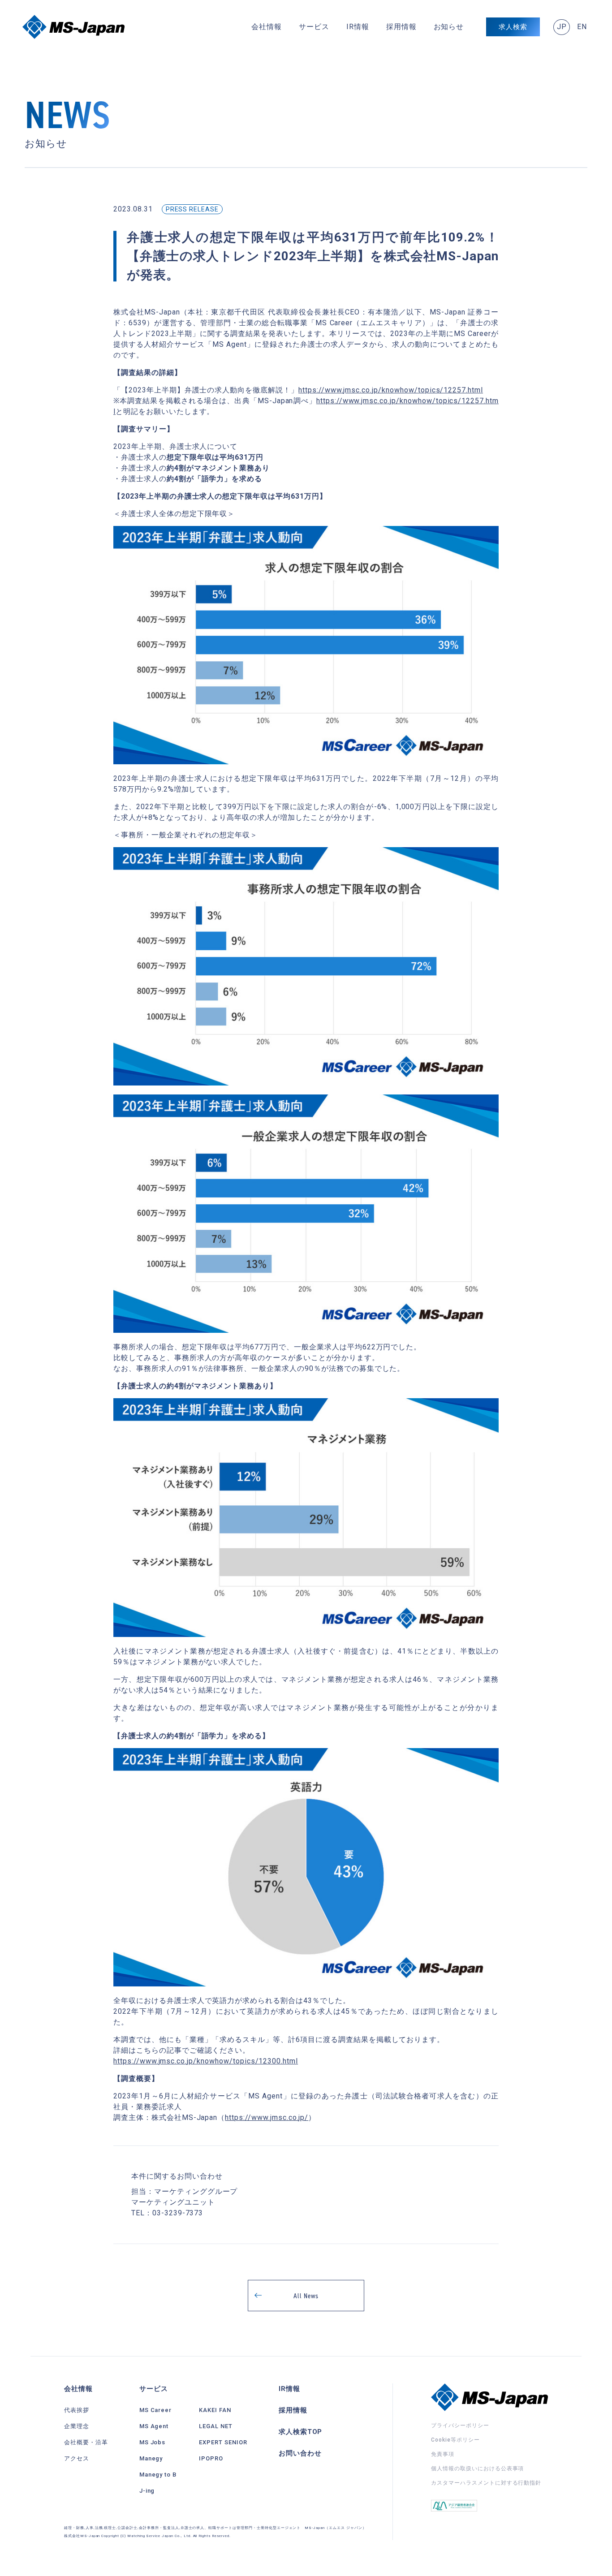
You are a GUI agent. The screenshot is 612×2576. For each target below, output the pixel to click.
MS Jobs (153, 2442)
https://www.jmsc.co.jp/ (267, 2117)
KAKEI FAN (215, 2410)
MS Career (156, 2410)
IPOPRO (211, 2458)
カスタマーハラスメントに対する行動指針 (486, 2483)
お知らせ (449, 27)
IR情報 (358, 27)
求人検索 (513, 27)
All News (306, 2296)
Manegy (151, 2458)
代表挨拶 (77, 2410)
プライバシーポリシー (460, 2425)
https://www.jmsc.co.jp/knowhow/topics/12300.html (206, 2061)
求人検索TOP (301, 2432)
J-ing (147, 2491)
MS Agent (154, 2426)
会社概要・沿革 (86, 2442)
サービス (314, 27)
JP (562, 27)
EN (582, 27)
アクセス (77, 2458)
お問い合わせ (300, 2453)
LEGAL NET (216, 2426)
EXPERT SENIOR (223, 2442)
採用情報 (401, 27)
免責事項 (443, 2454)
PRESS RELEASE (192, 209)
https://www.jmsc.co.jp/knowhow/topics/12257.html (391, 390)
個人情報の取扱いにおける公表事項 (477, 2468)
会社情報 (267, 27)
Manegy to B (158, 2475)
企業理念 (77, 2426)
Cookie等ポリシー (455, 2440)
